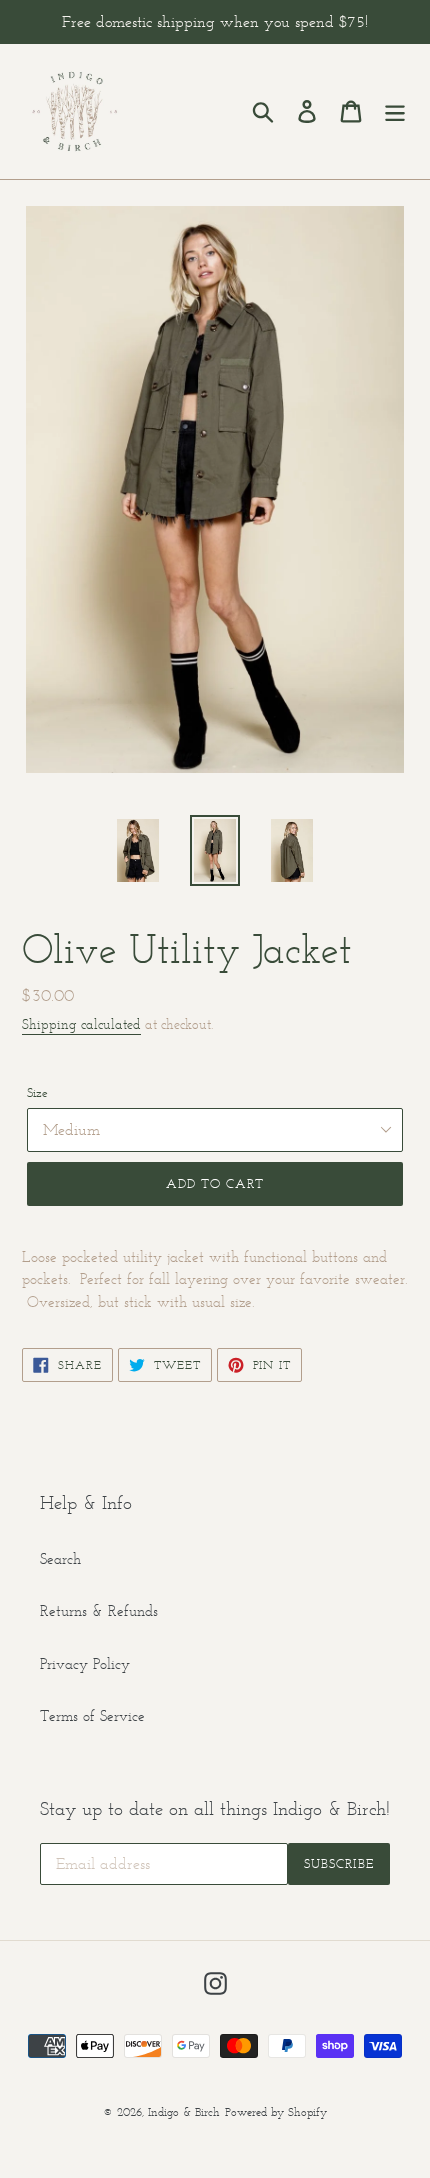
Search (60, 1558)
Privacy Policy (85, 1663)
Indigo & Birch (184, 2111)
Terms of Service (92, 1715)
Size (37, 1092)
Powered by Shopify (276, 2111)
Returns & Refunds (99, 1610)
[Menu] (395, 112)
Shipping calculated (81, 1024)
